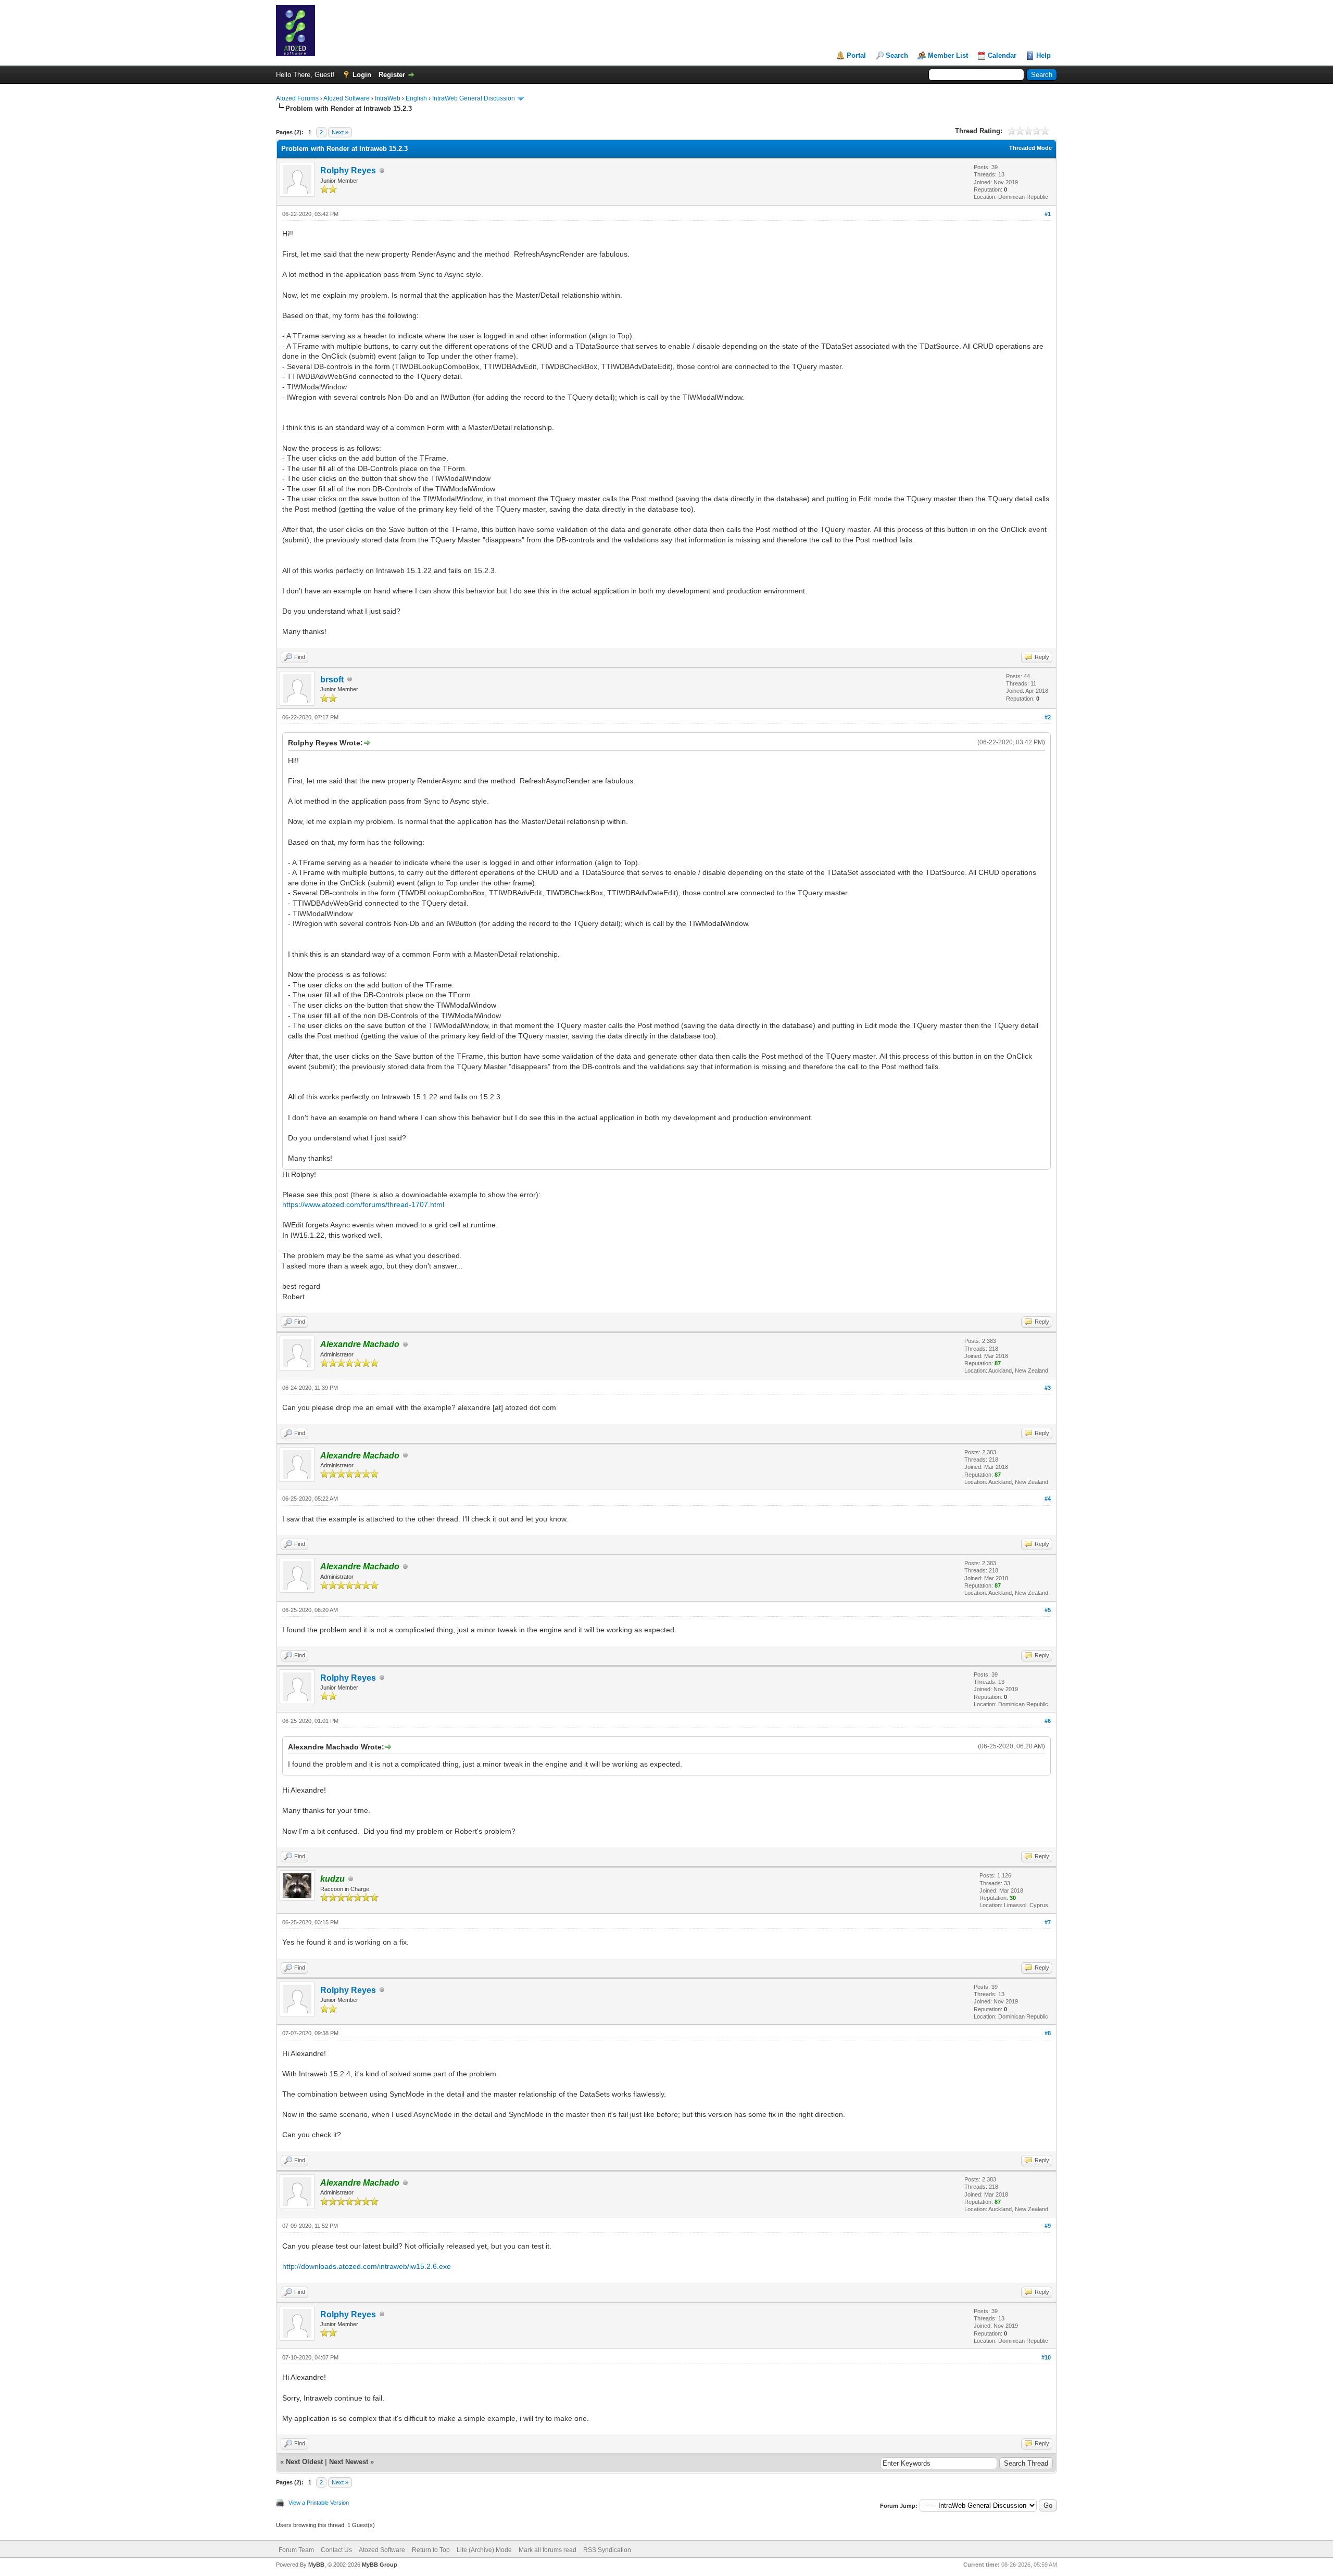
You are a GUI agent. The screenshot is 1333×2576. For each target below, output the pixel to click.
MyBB (316, 2565)
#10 (1046, 2357)
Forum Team (296, 2550)
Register (392, 75)
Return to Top (431, 2550)
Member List (948, 55)
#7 (1048, 1922)
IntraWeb (388, 98)
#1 (1048, 214)
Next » (340, 132)
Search (897, 55)
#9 (1048, 2226)
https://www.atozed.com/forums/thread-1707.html (363, 1204)
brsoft (332, 680)
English (416, 98)
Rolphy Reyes (348, 170)
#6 (1048, 1721)
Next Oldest (304, 2462)
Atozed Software (347, 98)
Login (362, 75)
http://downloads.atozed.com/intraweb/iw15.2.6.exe (367, 2266)
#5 (1048, 1610)
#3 (1048, 1388)
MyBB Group (380, 2565)
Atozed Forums (297, 98)
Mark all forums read (548, 2550)
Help (1043, 55)
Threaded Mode (1030, 148)
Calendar (1002, 55)
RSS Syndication (607, 2550)
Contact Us (336, 2550)
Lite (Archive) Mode (484, 2550)
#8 (1048, 2033)
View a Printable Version (319, 2503)
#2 (1048, 717)
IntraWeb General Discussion (474, 98)
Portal (856, 55)
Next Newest (349, 2462)
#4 (1048, 1499)
